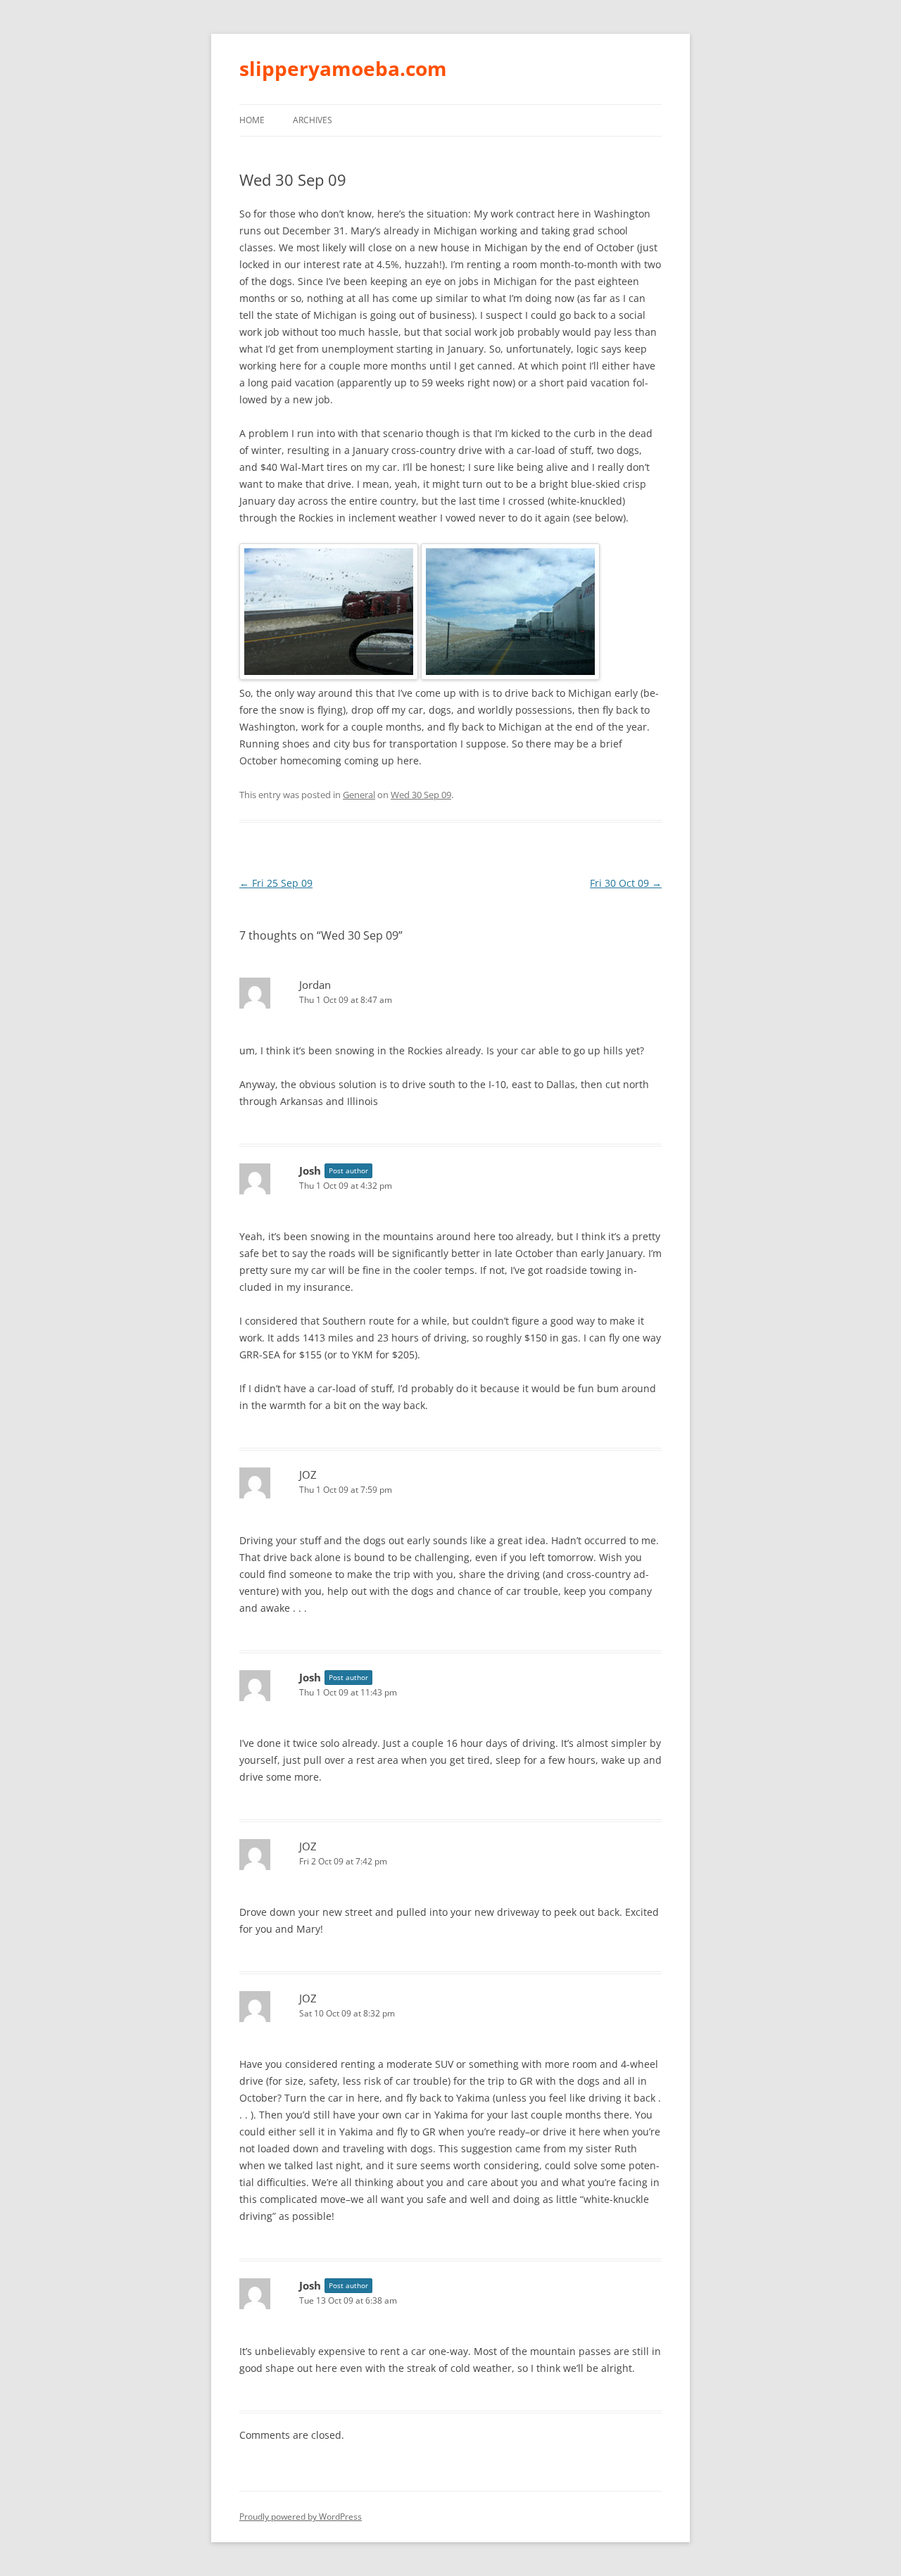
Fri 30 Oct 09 (626, 883)
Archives (313, 120)
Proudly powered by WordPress (301, 2517)
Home (252, 120)
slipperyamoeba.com (343, 68)
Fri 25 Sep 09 (276, 883)
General (359, 795)
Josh (310, 1170)
